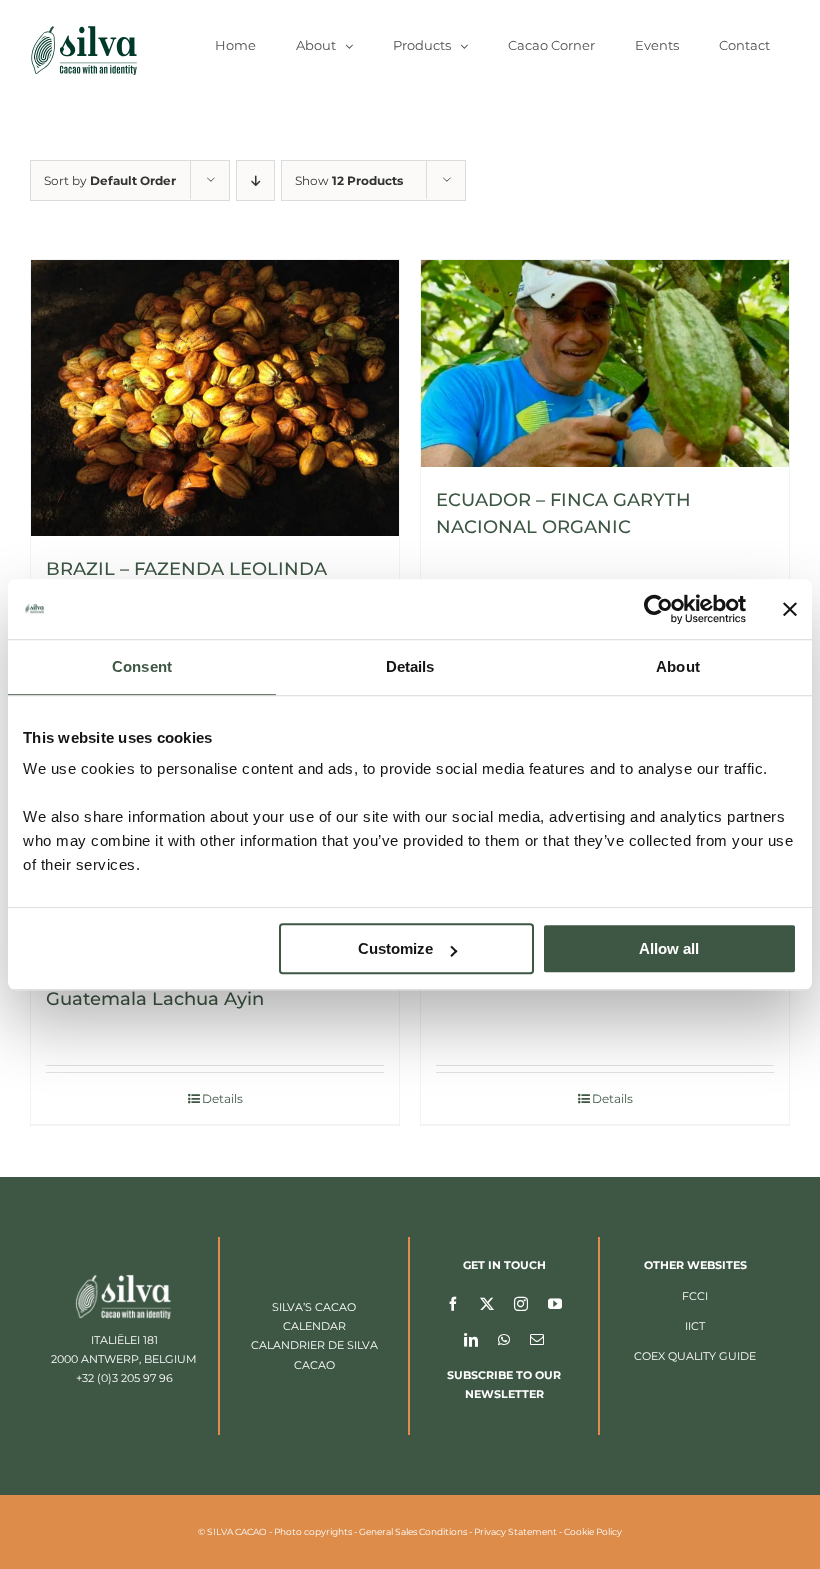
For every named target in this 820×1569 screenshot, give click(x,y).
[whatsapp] (504, 1339)
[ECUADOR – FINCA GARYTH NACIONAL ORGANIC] (605, 363)
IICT (695, 1326)
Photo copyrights (313, 1531)
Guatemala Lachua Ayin (155, 999)
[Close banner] (790, 609)
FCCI (695, 1296)
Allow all (669, 948)
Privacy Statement (515, 1531)
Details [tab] (410, 666)
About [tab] (678, 666)
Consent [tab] (142, 666)
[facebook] (453, 1303)
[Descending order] (255, 180)
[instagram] (521, 1303)
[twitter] (487, 1303)
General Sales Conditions (413, 1531)
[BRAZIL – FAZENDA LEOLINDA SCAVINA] (215, 398)
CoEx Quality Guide (695, 1356)
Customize (395, 948)
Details (222, 1098)
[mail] (537, 1339)
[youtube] (555, 1303)
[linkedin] (471, 1339)
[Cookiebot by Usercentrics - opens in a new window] (658, 609)
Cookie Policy (593, 1531)
